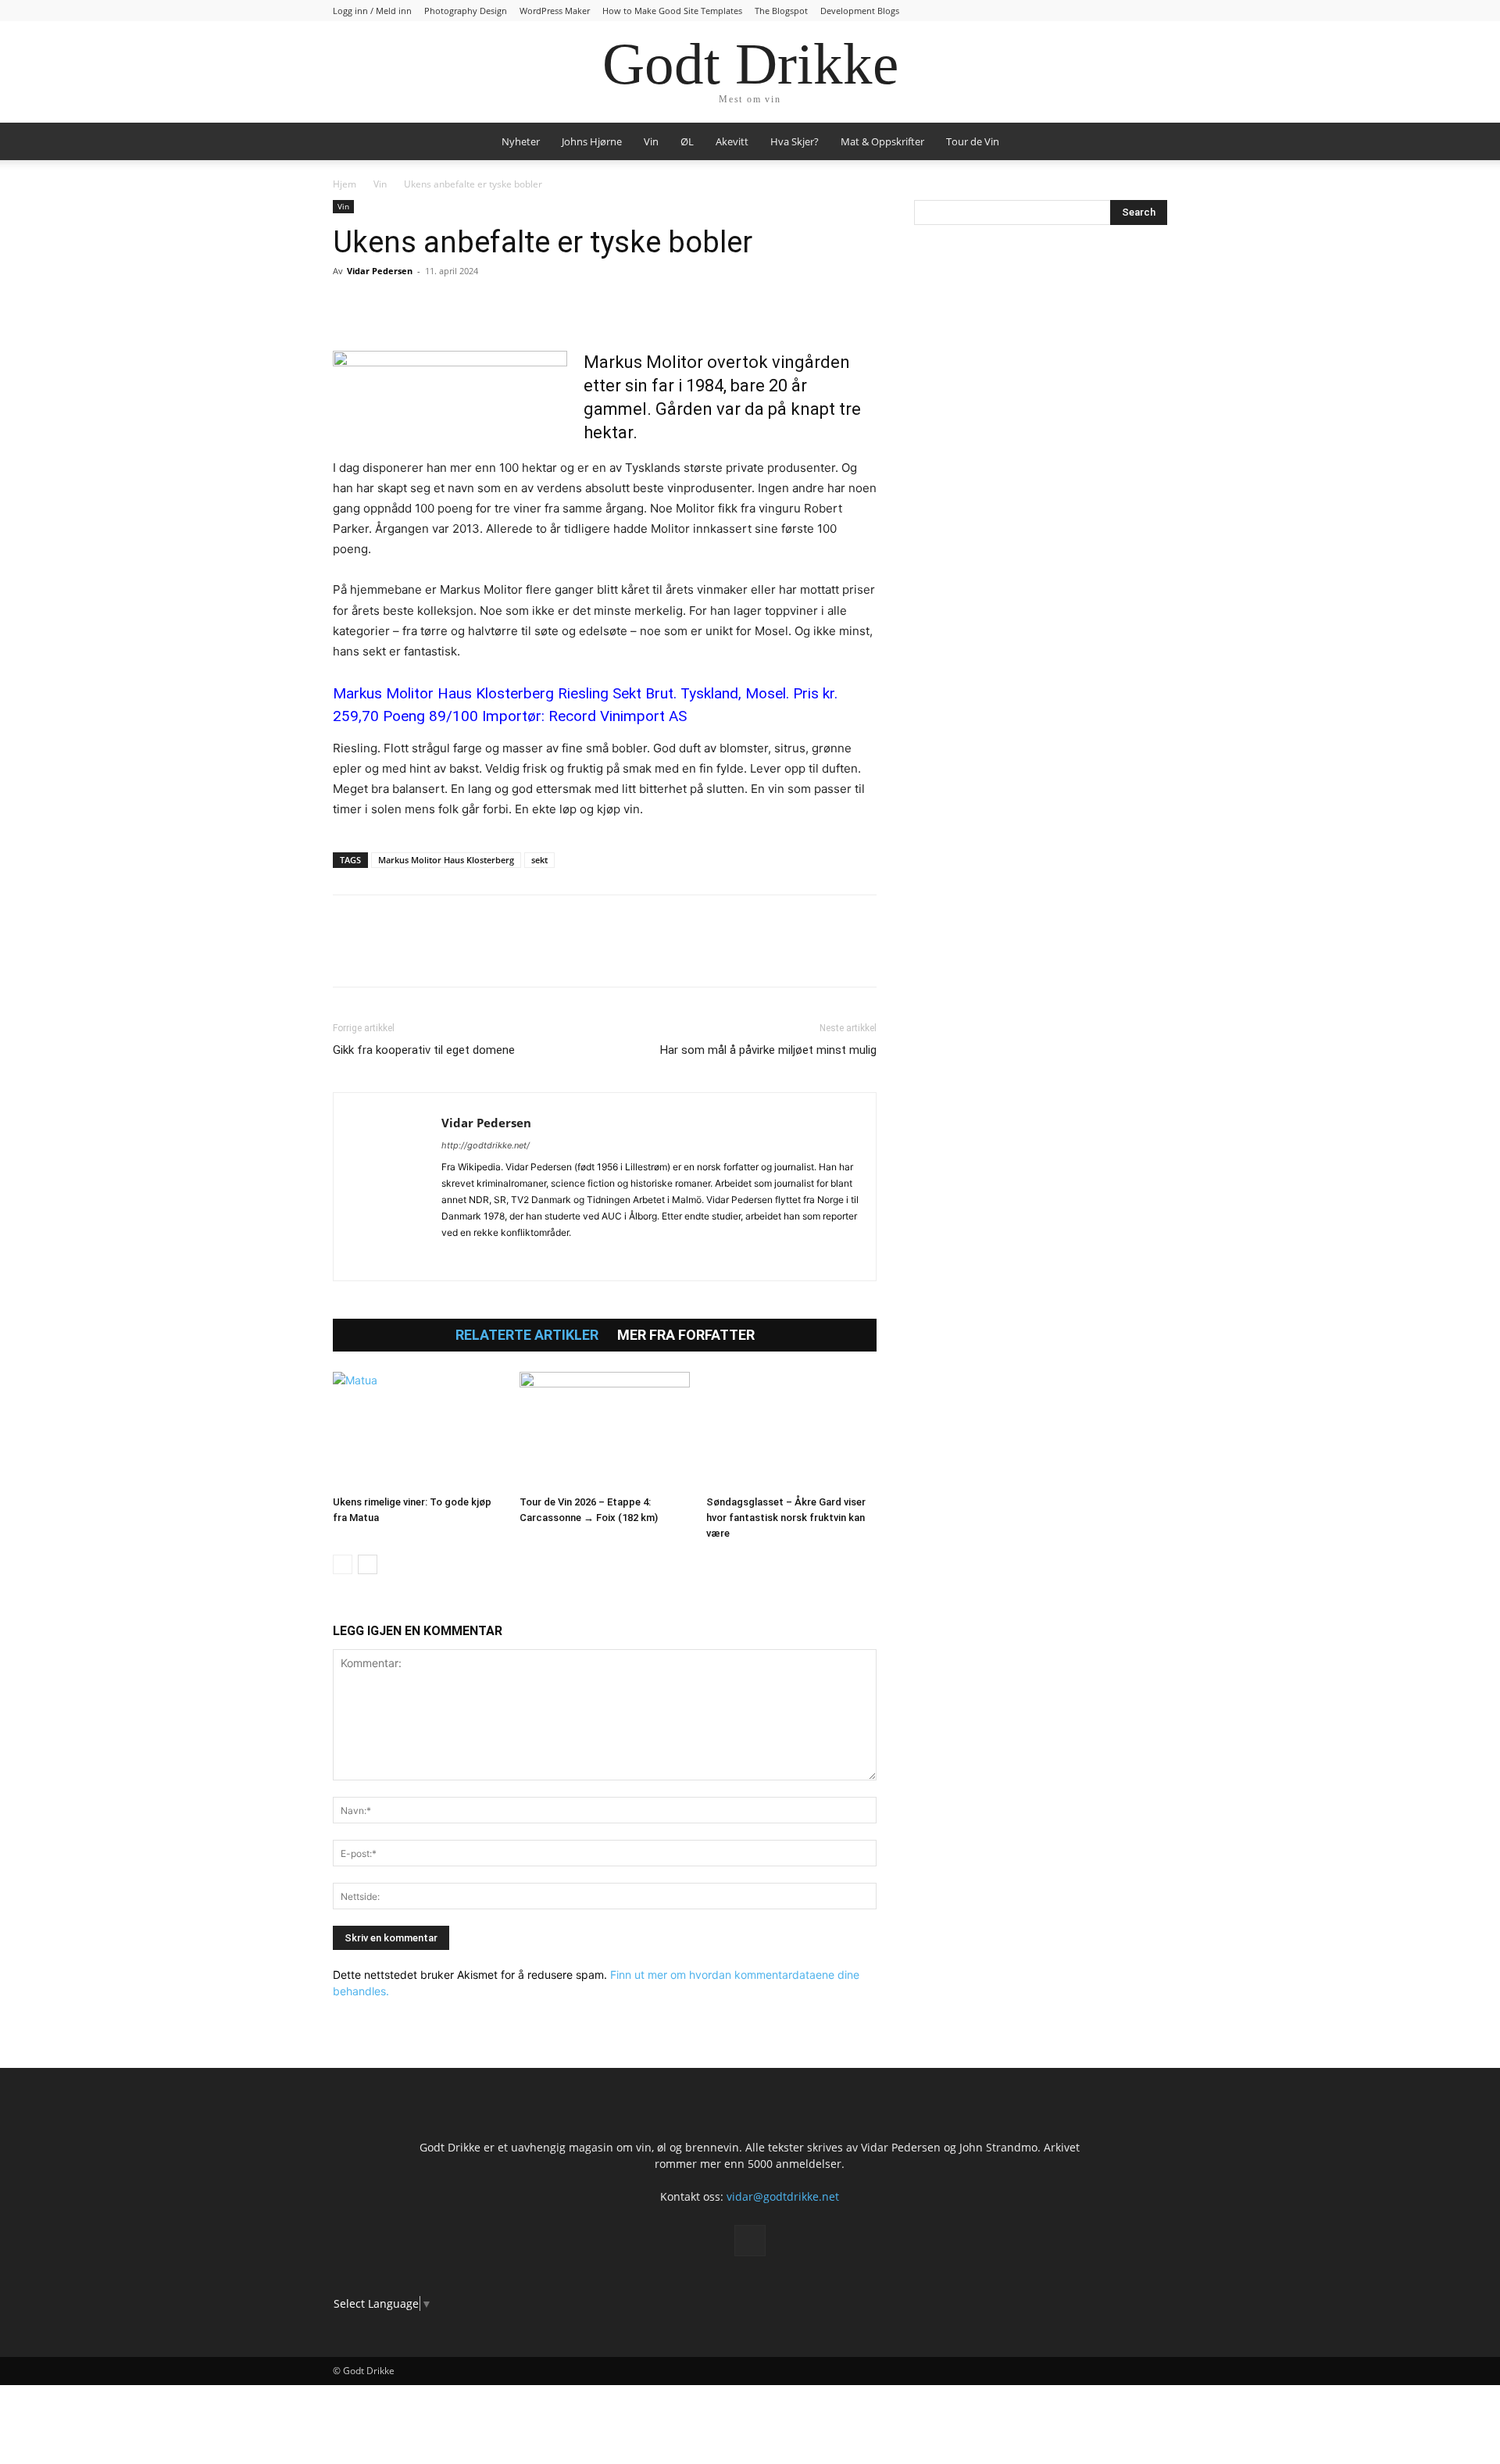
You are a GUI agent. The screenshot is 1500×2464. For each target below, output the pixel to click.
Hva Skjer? (795, 141)
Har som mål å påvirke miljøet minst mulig (768, 1050)
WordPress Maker (555, 11)
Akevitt (732, 141)
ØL (687, 141)
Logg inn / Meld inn (372, 11)
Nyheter (521, 141)
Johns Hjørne (592, 141)
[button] (1148, 143)
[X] (384, 306)
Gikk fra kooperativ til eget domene (424, 1050)
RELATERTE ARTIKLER (527, 1335)
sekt (539, 860)
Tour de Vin (973, 141)
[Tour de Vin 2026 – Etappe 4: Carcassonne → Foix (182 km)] (605, 1430)
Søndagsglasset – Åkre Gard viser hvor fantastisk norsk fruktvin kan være (786, 1518)
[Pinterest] (420, 306)
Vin (651, 141)
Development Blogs (860, 11)
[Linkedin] (456, 306)
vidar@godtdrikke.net (783, 2196)
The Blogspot (781, 11)
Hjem (345, 184)
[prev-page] (343, 1564)
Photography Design (466, 11)
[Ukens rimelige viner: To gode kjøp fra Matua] (418, 1430)
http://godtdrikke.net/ (486, 1145)
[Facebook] (348, 306)
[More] (529, 306)
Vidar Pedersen (380, 271)
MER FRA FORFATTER (686, 1335)
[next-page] (368, 1564)
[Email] (492, 306)
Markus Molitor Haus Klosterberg (446, 860)
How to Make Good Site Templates (672, 11)
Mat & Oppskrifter (882, 141)
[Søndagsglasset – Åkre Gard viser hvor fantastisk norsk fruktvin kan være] (791, 1430)
